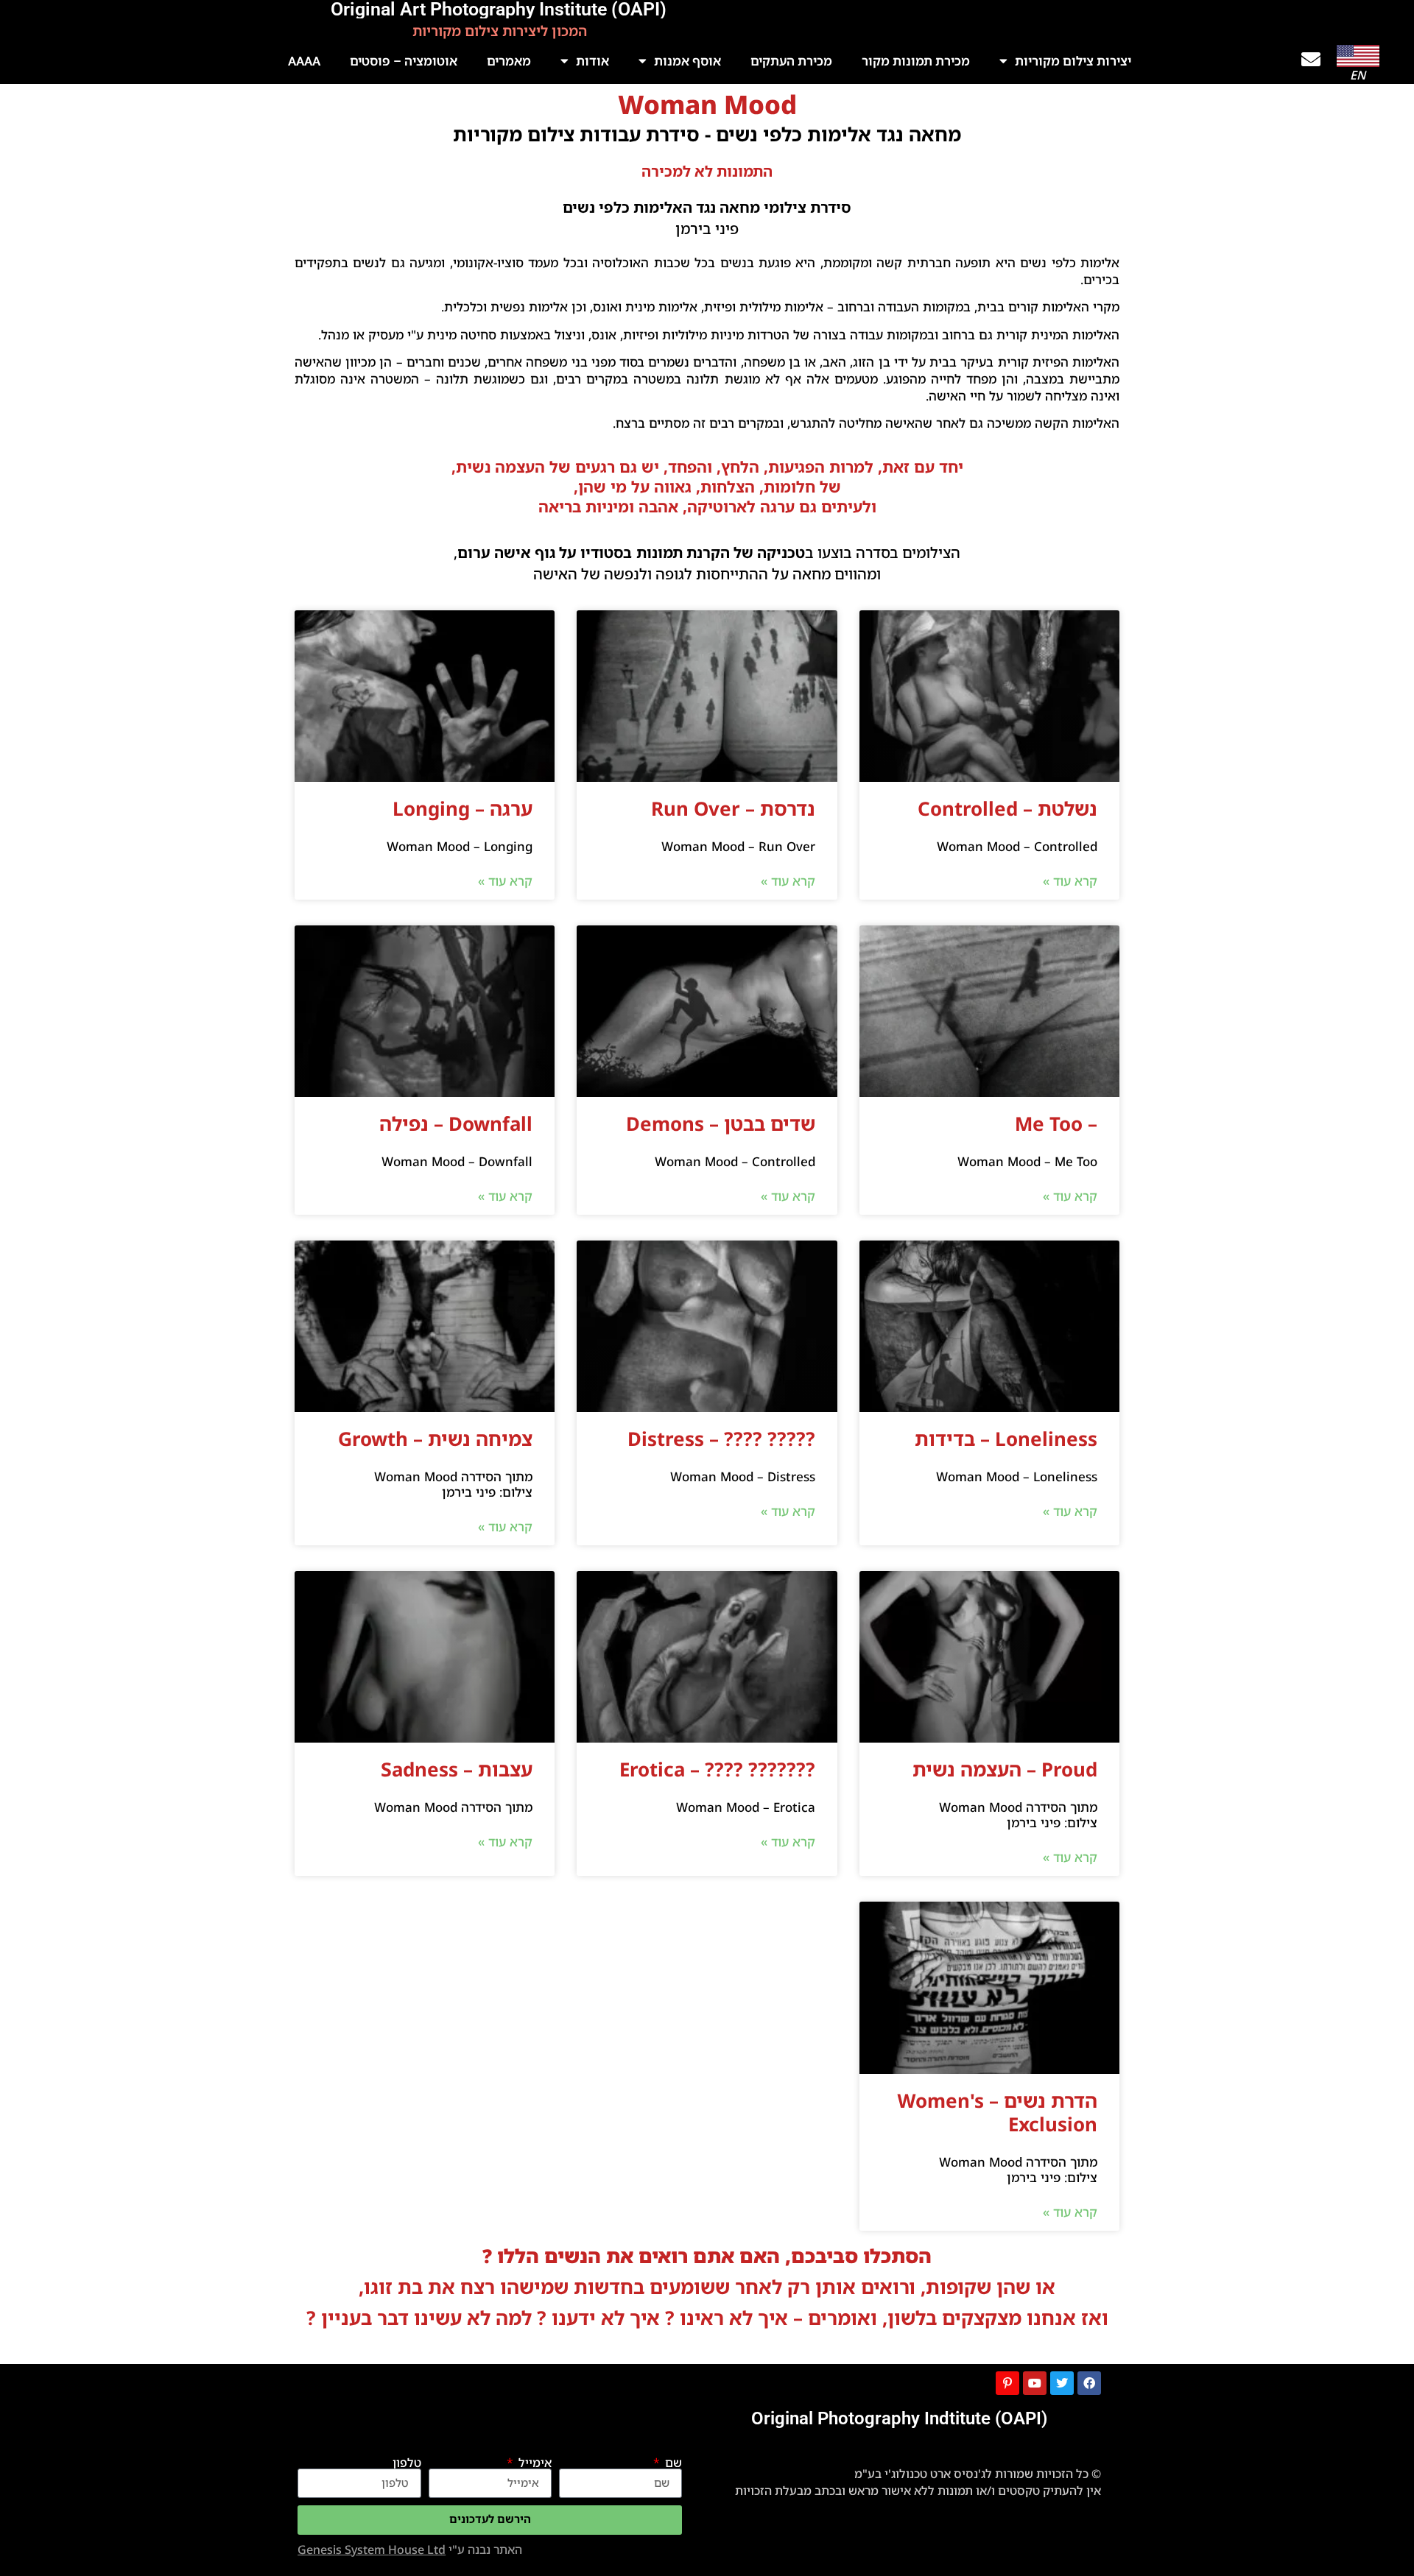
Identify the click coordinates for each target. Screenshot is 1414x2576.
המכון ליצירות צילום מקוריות (500, 31)
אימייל (534, 2463)
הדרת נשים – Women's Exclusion (997, 2112)
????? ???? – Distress (721, 1439)
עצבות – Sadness (457, 1769)
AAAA (304, 61)
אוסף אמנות (687, 61)
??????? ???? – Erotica (717, 1769)
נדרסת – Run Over (733, 808)
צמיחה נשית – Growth (435, 1439)
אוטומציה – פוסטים (404, 61)
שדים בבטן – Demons (721, 1123)
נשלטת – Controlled (1007, 808)
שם (672, 2463)
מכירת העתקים (791, 61)
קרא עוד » (1070, 881)
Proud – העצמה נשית (1005, 1769)
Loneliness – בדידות (1006, 1439)
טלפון (407, 2463)
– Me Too (1056, 1123)
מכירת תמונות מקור (916, 61)
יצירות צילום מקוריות (1073, 61)
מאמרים (509, 61)
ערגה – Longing (462, 808)
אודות (592, 61)
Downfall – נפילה (456, 1123)
